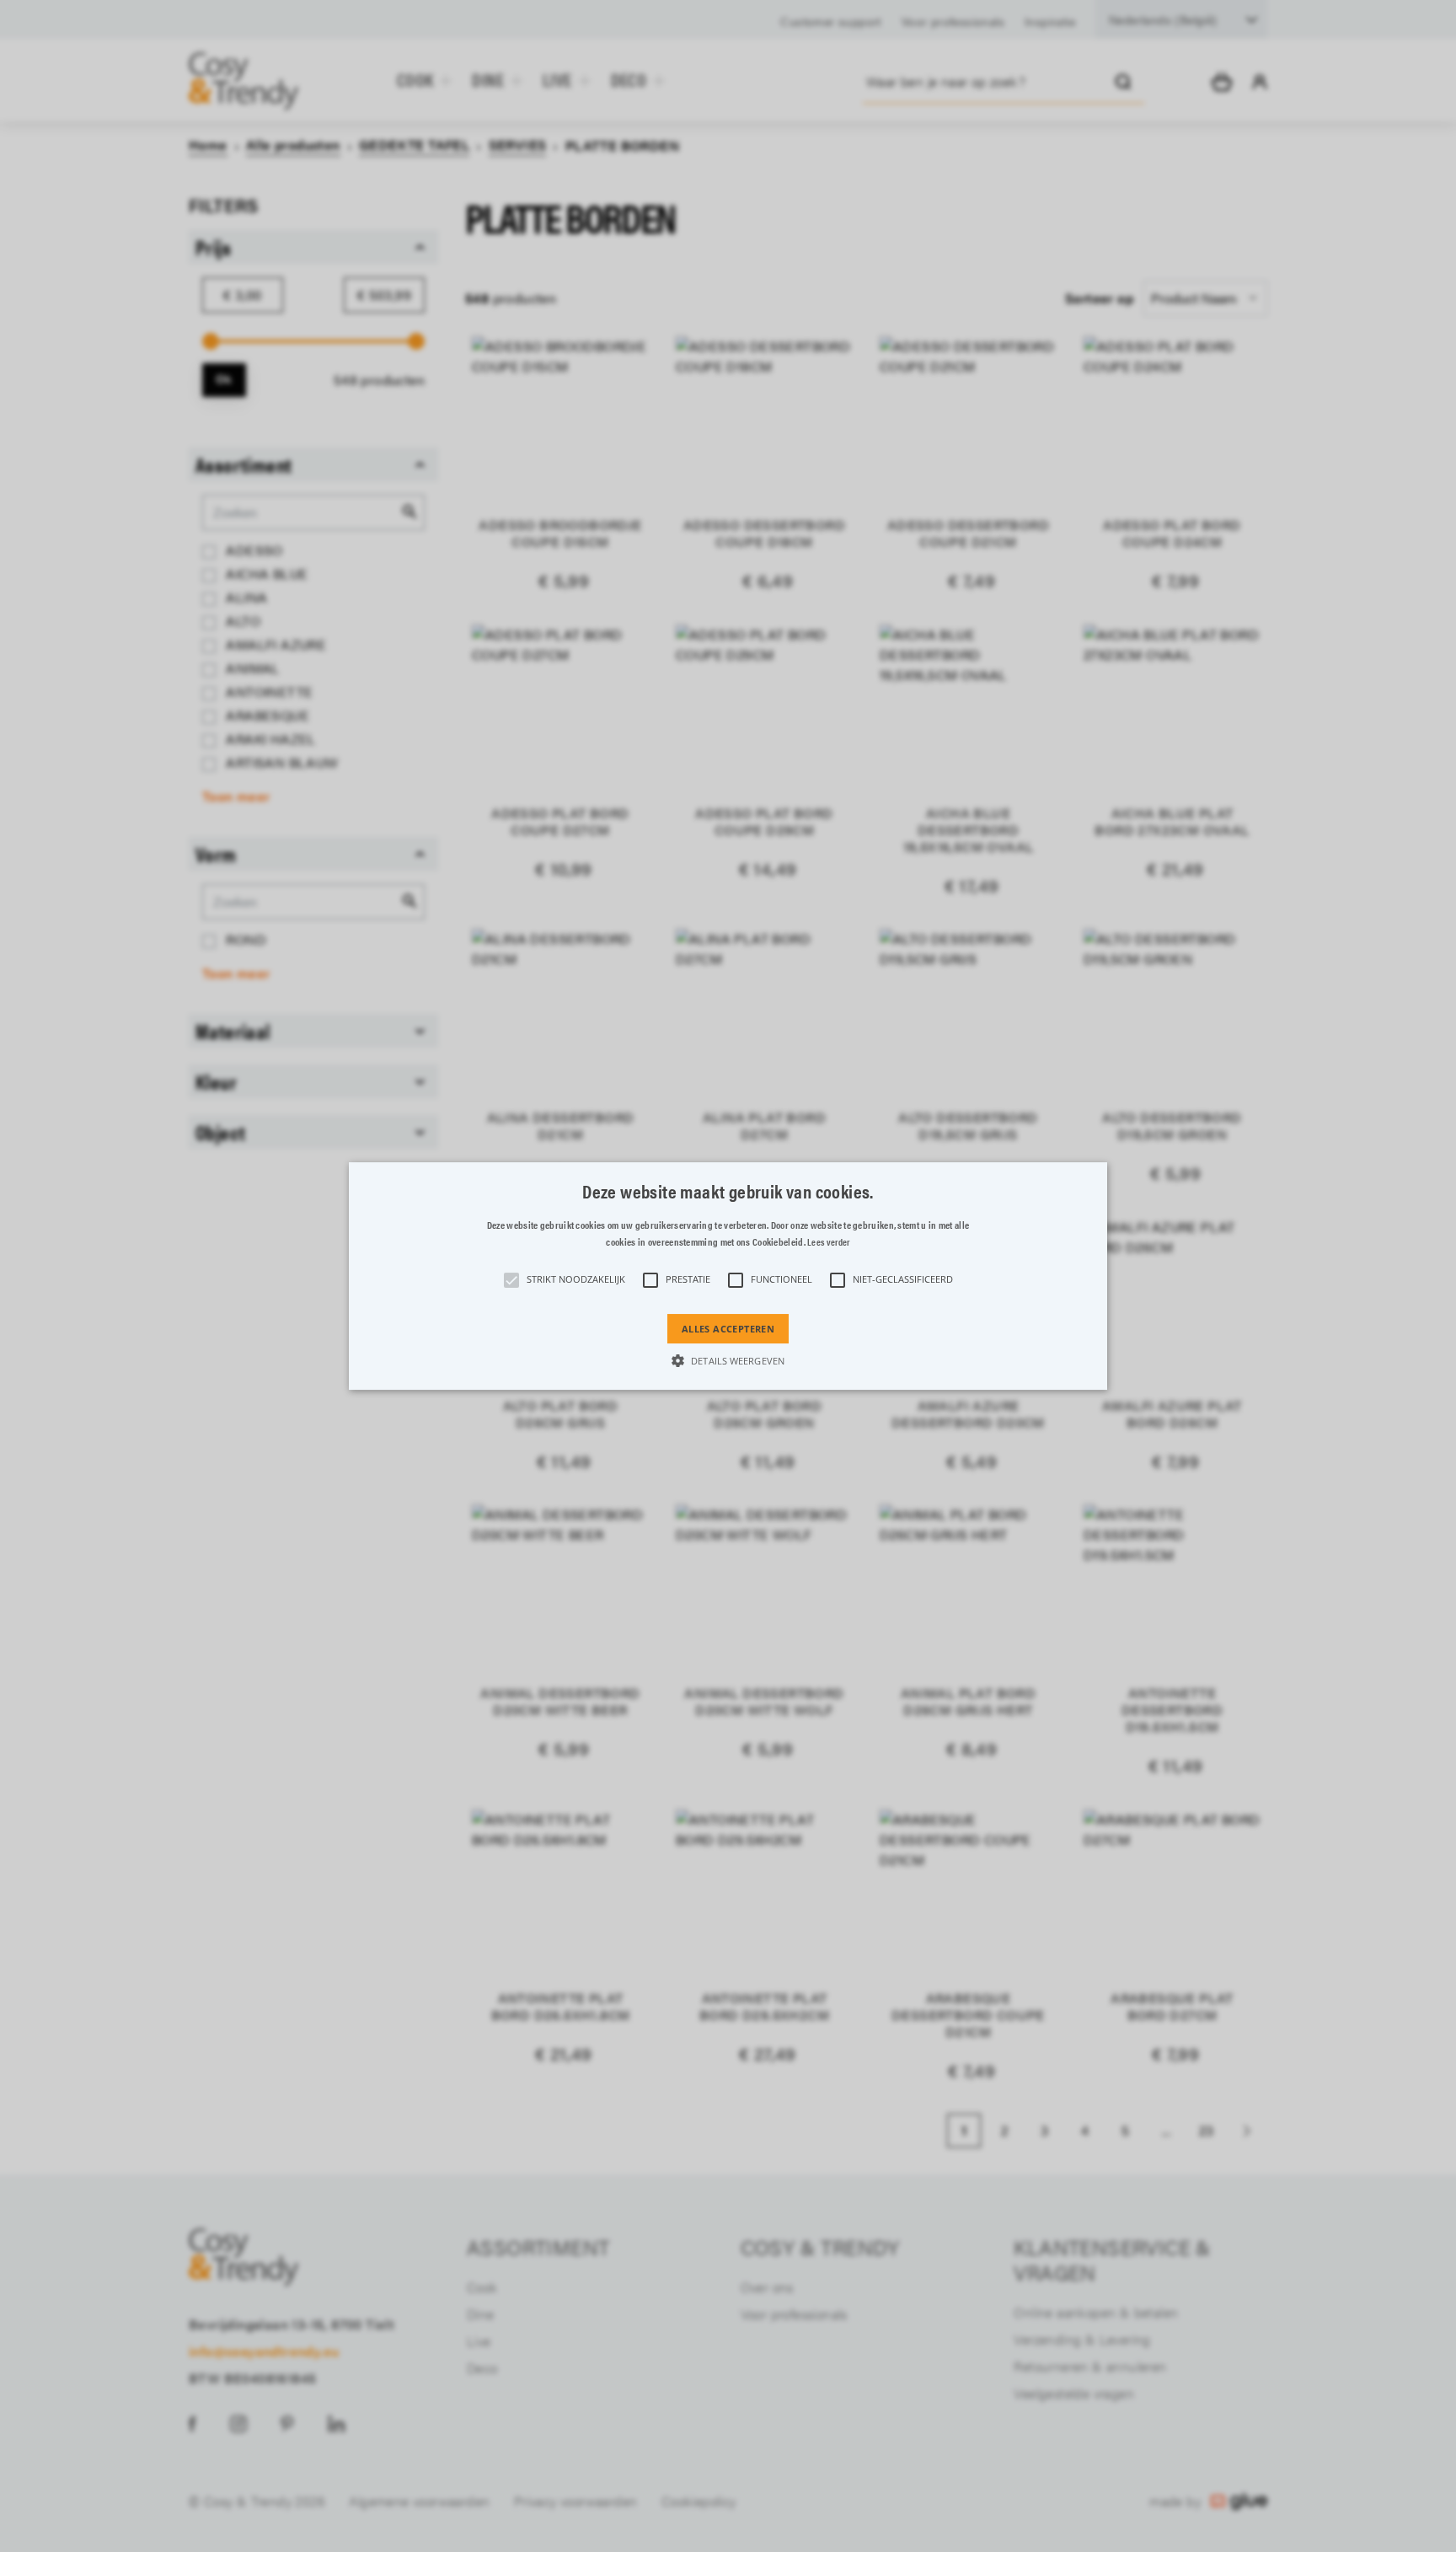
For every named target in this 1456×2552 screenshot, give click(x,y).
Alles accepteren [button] (728, 1329)
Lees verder (828, 1242)
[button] (728, 1276)
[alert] (728, 1276)
